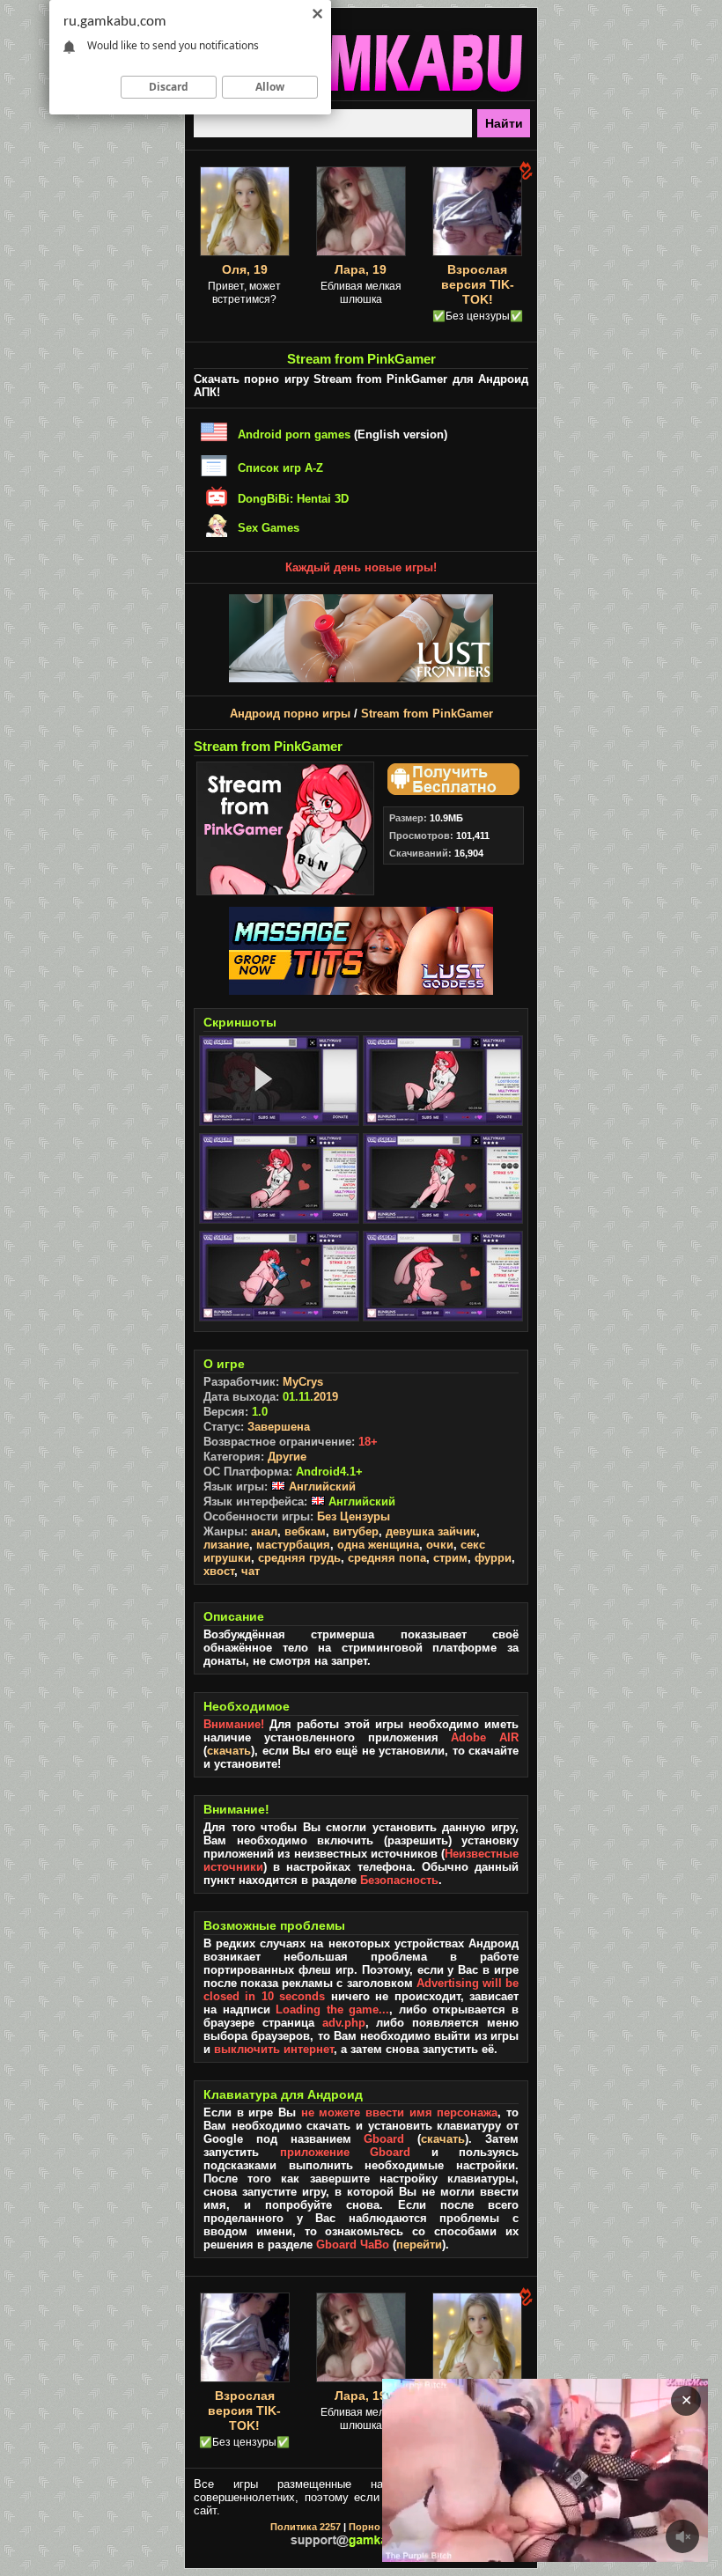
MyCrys (303, 1382)
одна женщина (378, 1545)
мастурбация (293, 1545)
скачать (229, 1751)
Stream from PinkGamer (427, 714)
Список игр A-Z (280, 468)
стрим (450, 1558)
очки (440, 1545)
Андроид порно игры (290, 714)
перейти (419, 2245)
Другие (287, 1457)
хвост (219, 1571)
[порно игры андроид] (361, 93)
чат (250, 1571)
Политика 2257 (306, 2527)
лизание (226, 1545)
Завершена (279, 1427)
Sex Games (269, 528)
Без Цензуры (354, 1516)
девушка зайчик (431, 1531)
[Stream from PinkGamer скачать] (451, 791)
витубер (356, 1531)
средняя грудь (299, 1558)
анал (264, 1531)
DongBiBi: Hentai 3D (293, 499)
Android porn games (294, 434)
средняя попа (387, 1558)
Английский (320, 1487)
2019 (326, 1397)
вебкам (305, 1531)
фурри (493, 1558)
